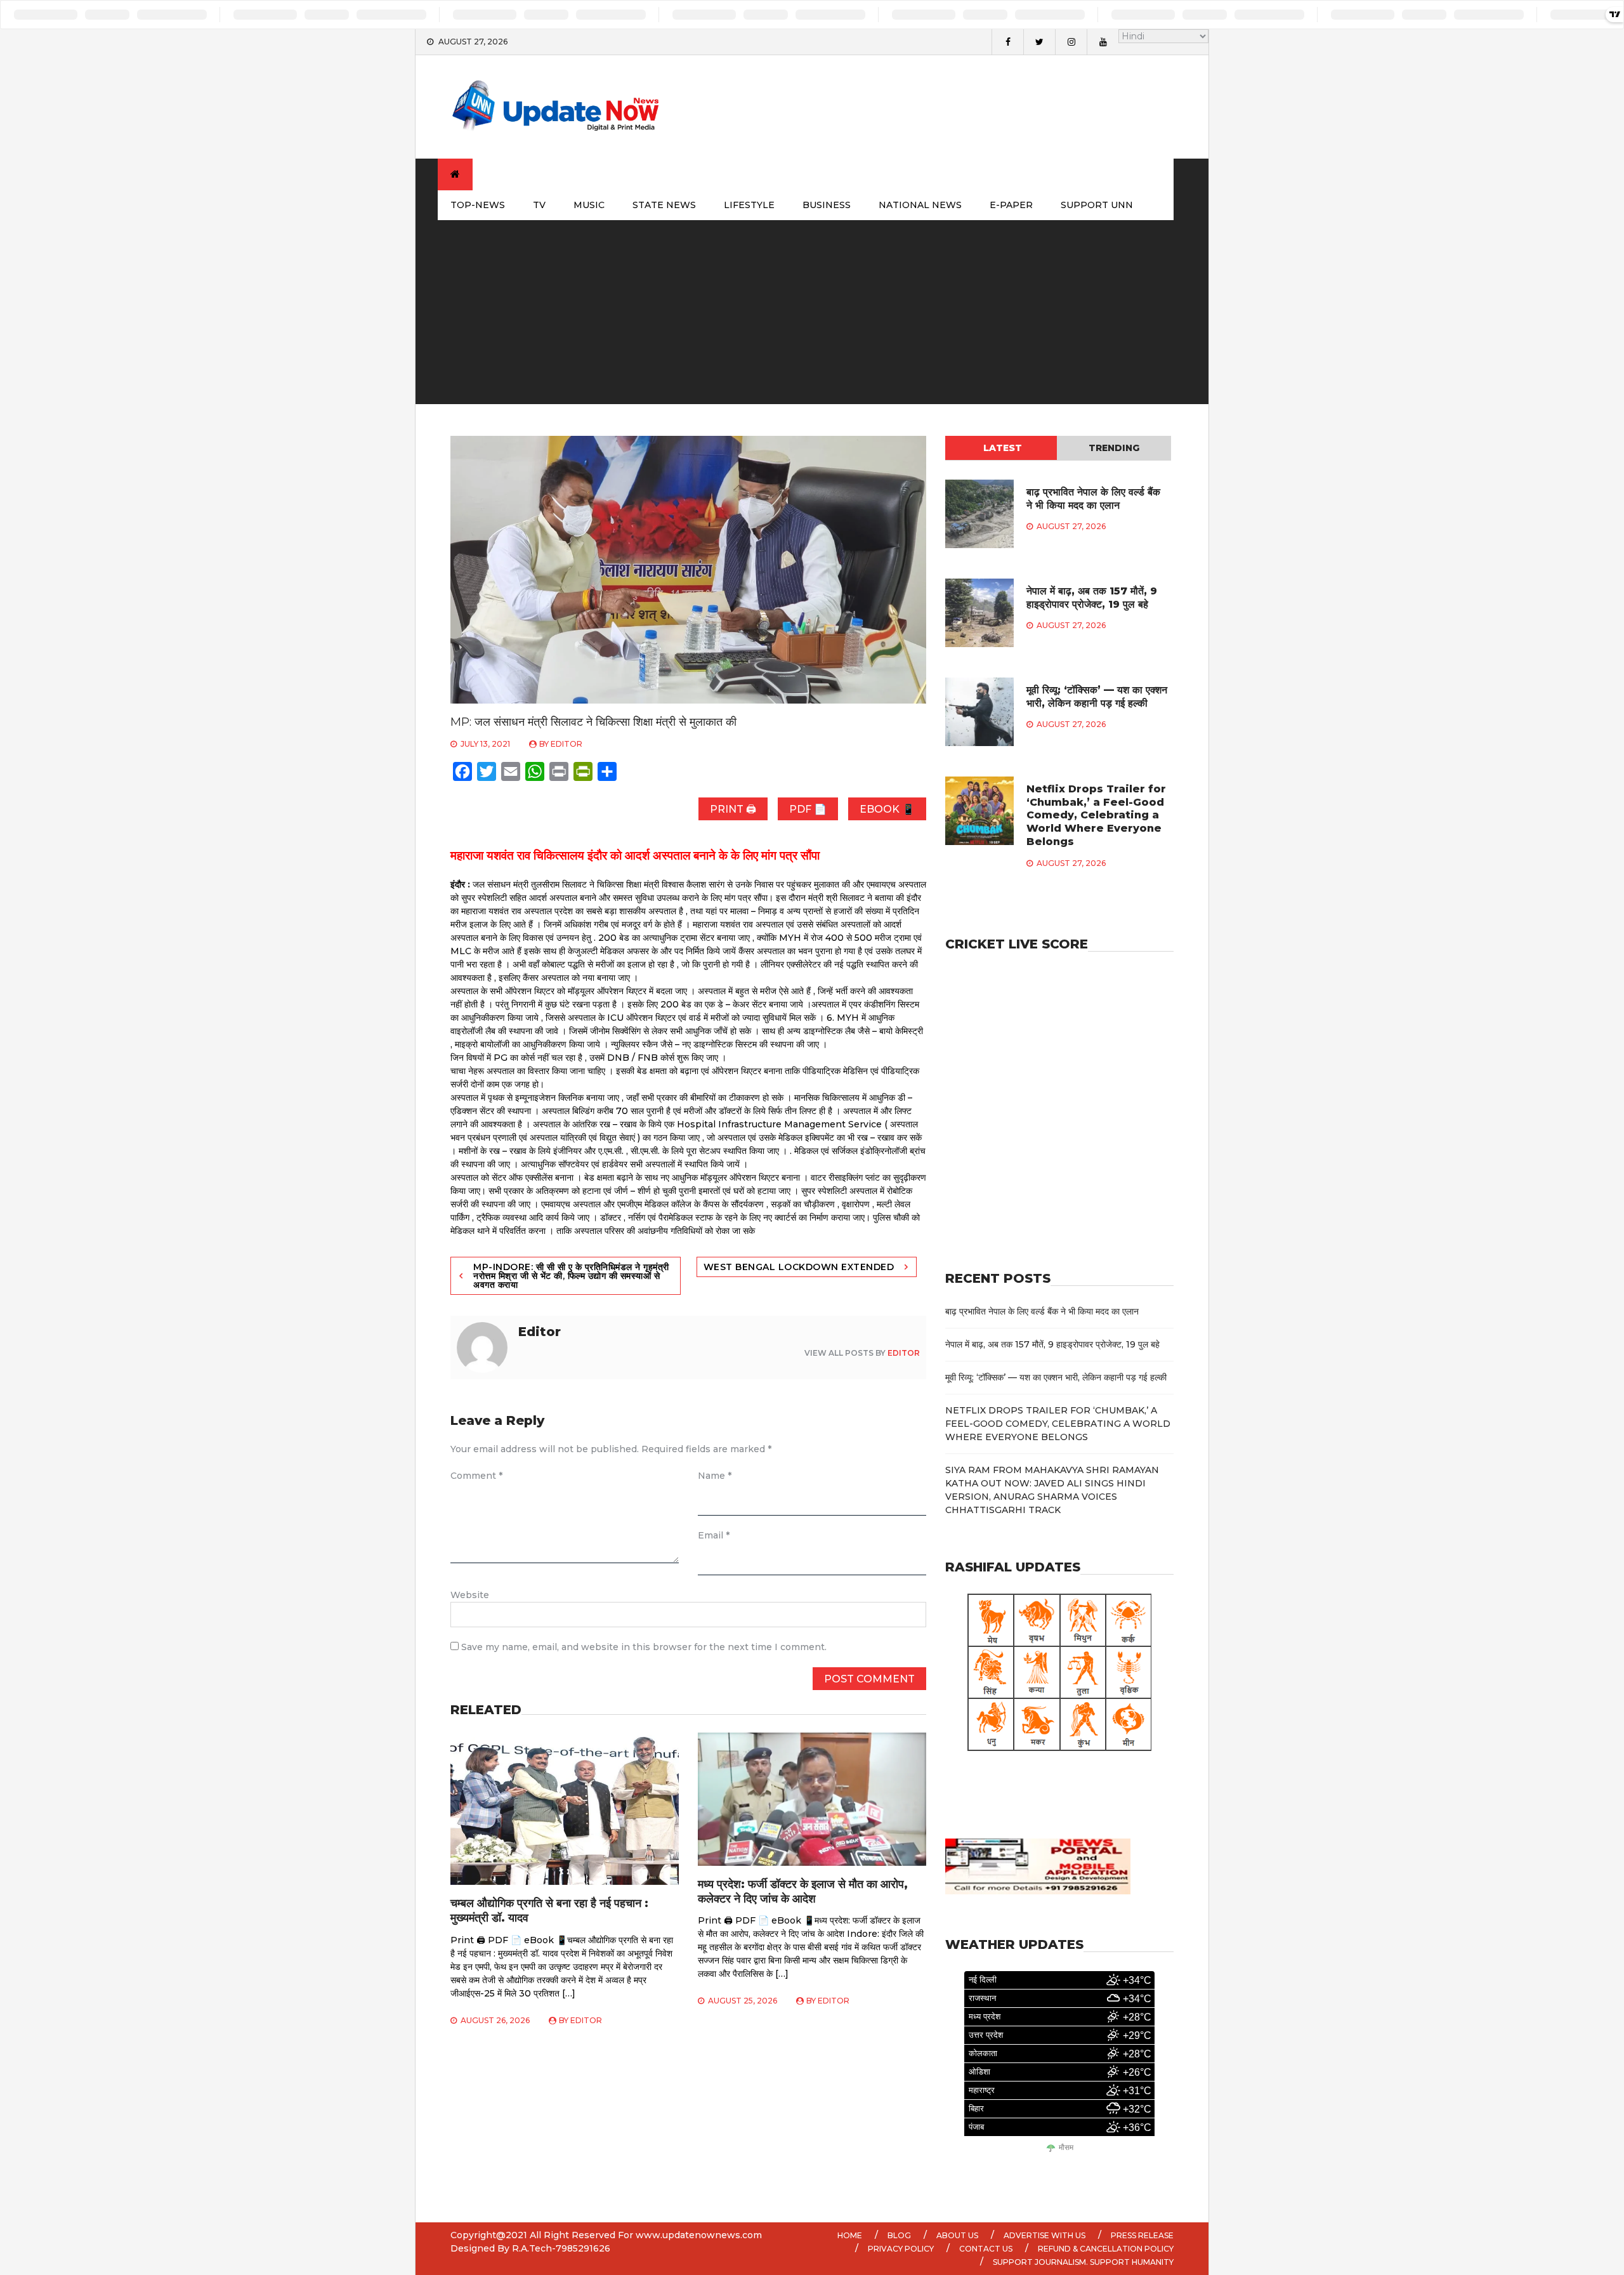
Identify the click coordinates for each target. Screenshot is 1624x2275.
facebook (1007, 42)
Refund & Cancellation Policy (1106, 2249)
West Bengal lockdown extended (799, 1267)
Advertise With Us (1044, 2235)
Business (827, 205)
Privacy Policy (901, 2249)
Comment (476, 1476)
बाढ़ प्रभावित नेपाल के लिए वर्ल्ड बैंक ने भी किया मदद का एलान (1093, 499)
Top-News (478, 205)
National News (920, 205)
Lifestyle (749, 205)
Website (470, 1595)
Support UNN (1097, 205)
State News (664, 205)
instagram (1071, 42)
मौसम (1066, 2148)
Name (715, 1476)
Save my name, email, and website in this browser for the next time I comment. (644, 1647)
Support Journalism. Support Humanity (1083, 2262)
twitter (1039, 42)
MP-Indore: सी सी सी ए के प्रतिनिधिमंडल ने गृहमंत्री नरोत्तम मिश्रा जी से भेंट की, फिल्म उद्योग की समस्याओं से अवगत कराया (571, 1276)
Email (714, 1535)
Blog (899, 2235)
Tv (539, 205)
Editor (566, 744)
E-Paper (1011, 205)
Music (589, 205)
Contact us (986, 2249)
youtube (1103, 42)
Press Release (1142, 2235)
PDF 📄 (808, 809)
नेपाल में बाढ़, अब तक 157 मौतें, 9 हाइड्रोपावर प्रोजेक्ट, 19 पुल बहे (1092, 598)
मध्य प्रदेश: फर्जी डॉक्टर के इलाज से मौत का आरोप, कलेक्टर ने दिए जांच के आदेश (803, 1891)
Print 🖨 (733, 809)
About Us (957, 2235)
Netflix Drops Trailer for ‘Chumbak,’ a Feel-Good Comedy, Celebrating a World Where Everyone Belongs (1096, 815)
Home (850, 2235)
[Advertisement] (812, 315)
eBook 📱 (887, 809)
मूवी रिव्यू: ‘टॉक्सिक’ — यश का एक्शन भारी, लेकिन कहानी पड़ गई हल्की (1097, 697)
